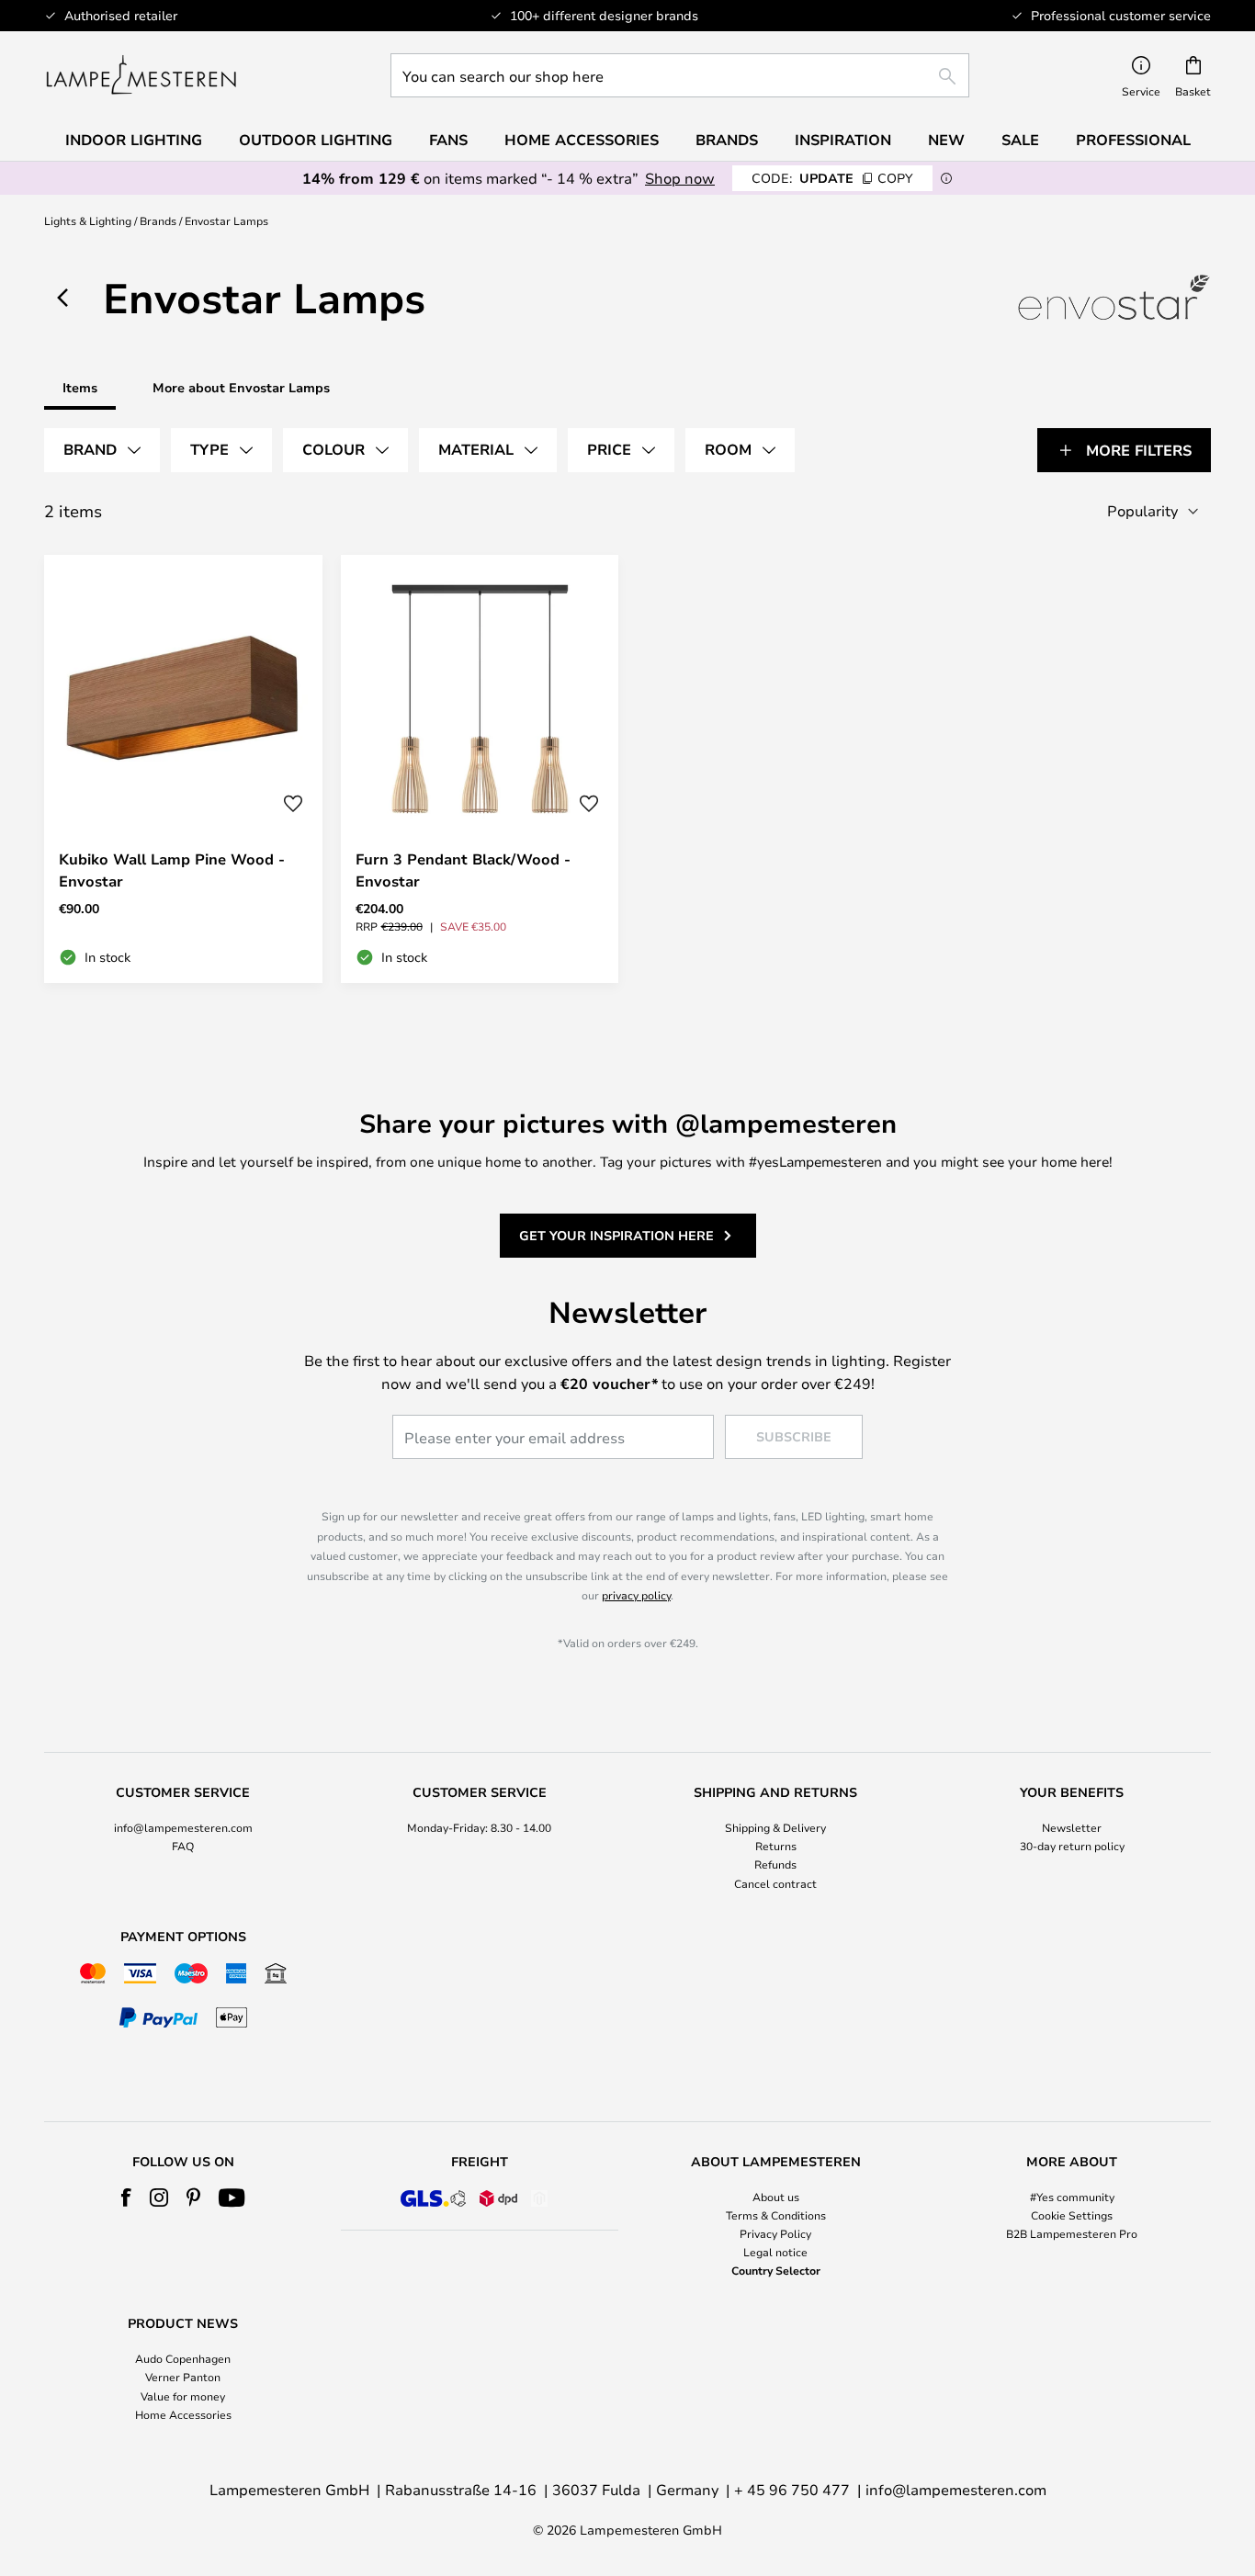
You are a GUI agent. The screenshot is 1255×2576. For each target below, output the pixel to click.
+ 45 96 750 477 (792, 2489)
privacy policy (636, 1595)
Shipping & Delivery (775, 1827)
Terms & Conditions (776, 2215)
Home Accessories (183, 2414)
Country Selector (776, 2270)
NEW (946, 140)
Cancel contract (775, 1883)
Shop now (680, 178)
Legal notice (775, 2252)
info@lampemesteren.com (183, 1827)
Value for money (183, 2396)
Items (80, 387)
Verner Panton (183, 2377)
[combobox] (680, 75)
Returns (776, 1846)
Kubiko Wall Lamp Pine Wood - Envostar (172, 870)
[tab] (102, 450)
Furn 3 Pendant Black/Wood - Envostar (463, 870)
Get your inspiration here (616, 1235)
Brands (158, 220)
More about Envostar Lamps (241, 387)
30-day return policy (1072, 1846)
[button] (293, 804)
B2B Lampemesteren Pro (1072, 2233)
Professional (1133, 140)
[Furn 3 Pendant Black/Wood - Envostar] (480, 769)
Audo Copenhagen (183, 2358)
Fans (448, 140)
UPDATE (832, 178)
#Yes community (1072, 2197)
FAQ (183, 1846)
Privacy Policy (775, 2233)
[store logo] (141, 75)
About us (776, 2197)
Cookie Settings (1072, 2215)
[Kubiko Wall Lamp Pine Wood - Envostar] (183, 769)
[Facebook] (126, 2198)
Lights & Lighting (88, 220)
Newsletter (1072, 1827)
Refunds (775, 1864)
